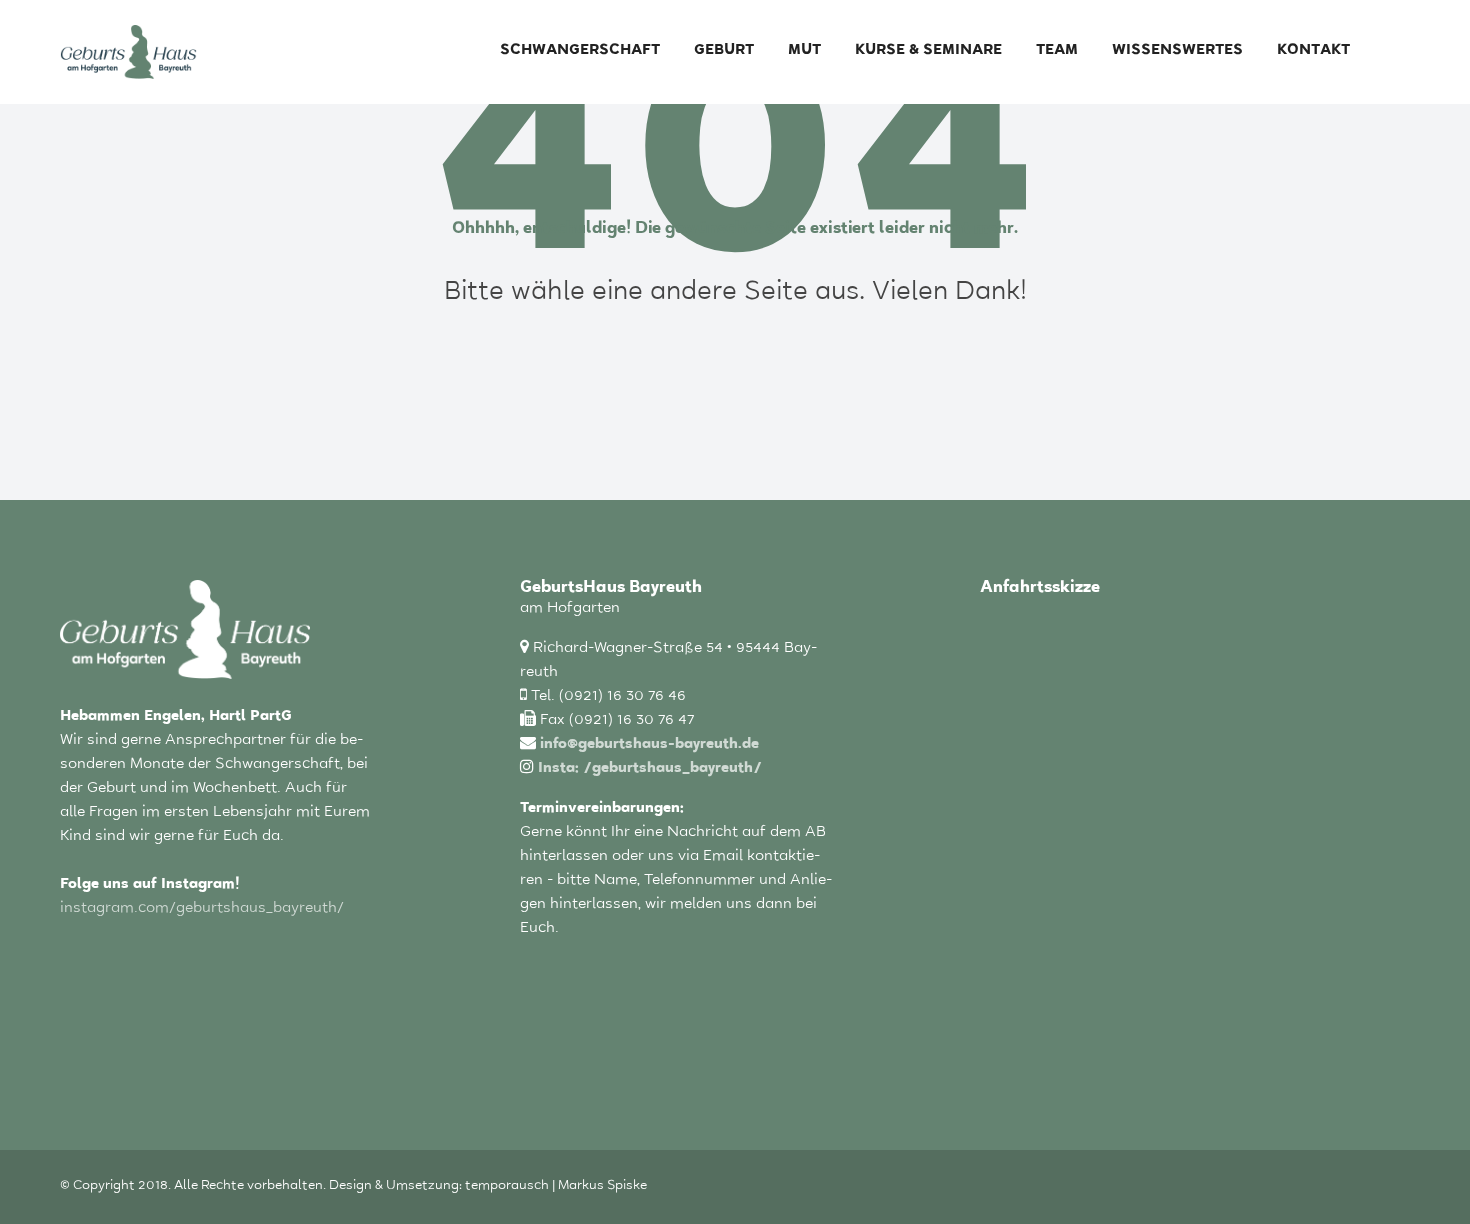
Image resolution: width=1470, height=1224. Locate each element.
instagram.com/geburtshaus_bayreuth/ (202, 909)
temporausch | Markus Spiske (556, 1187)
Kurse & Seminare (928, 51)
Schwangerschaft (580, 51)
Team (1057, 51)
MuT (804, 51)
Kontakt (1313, 51)
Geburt (724, 51)
